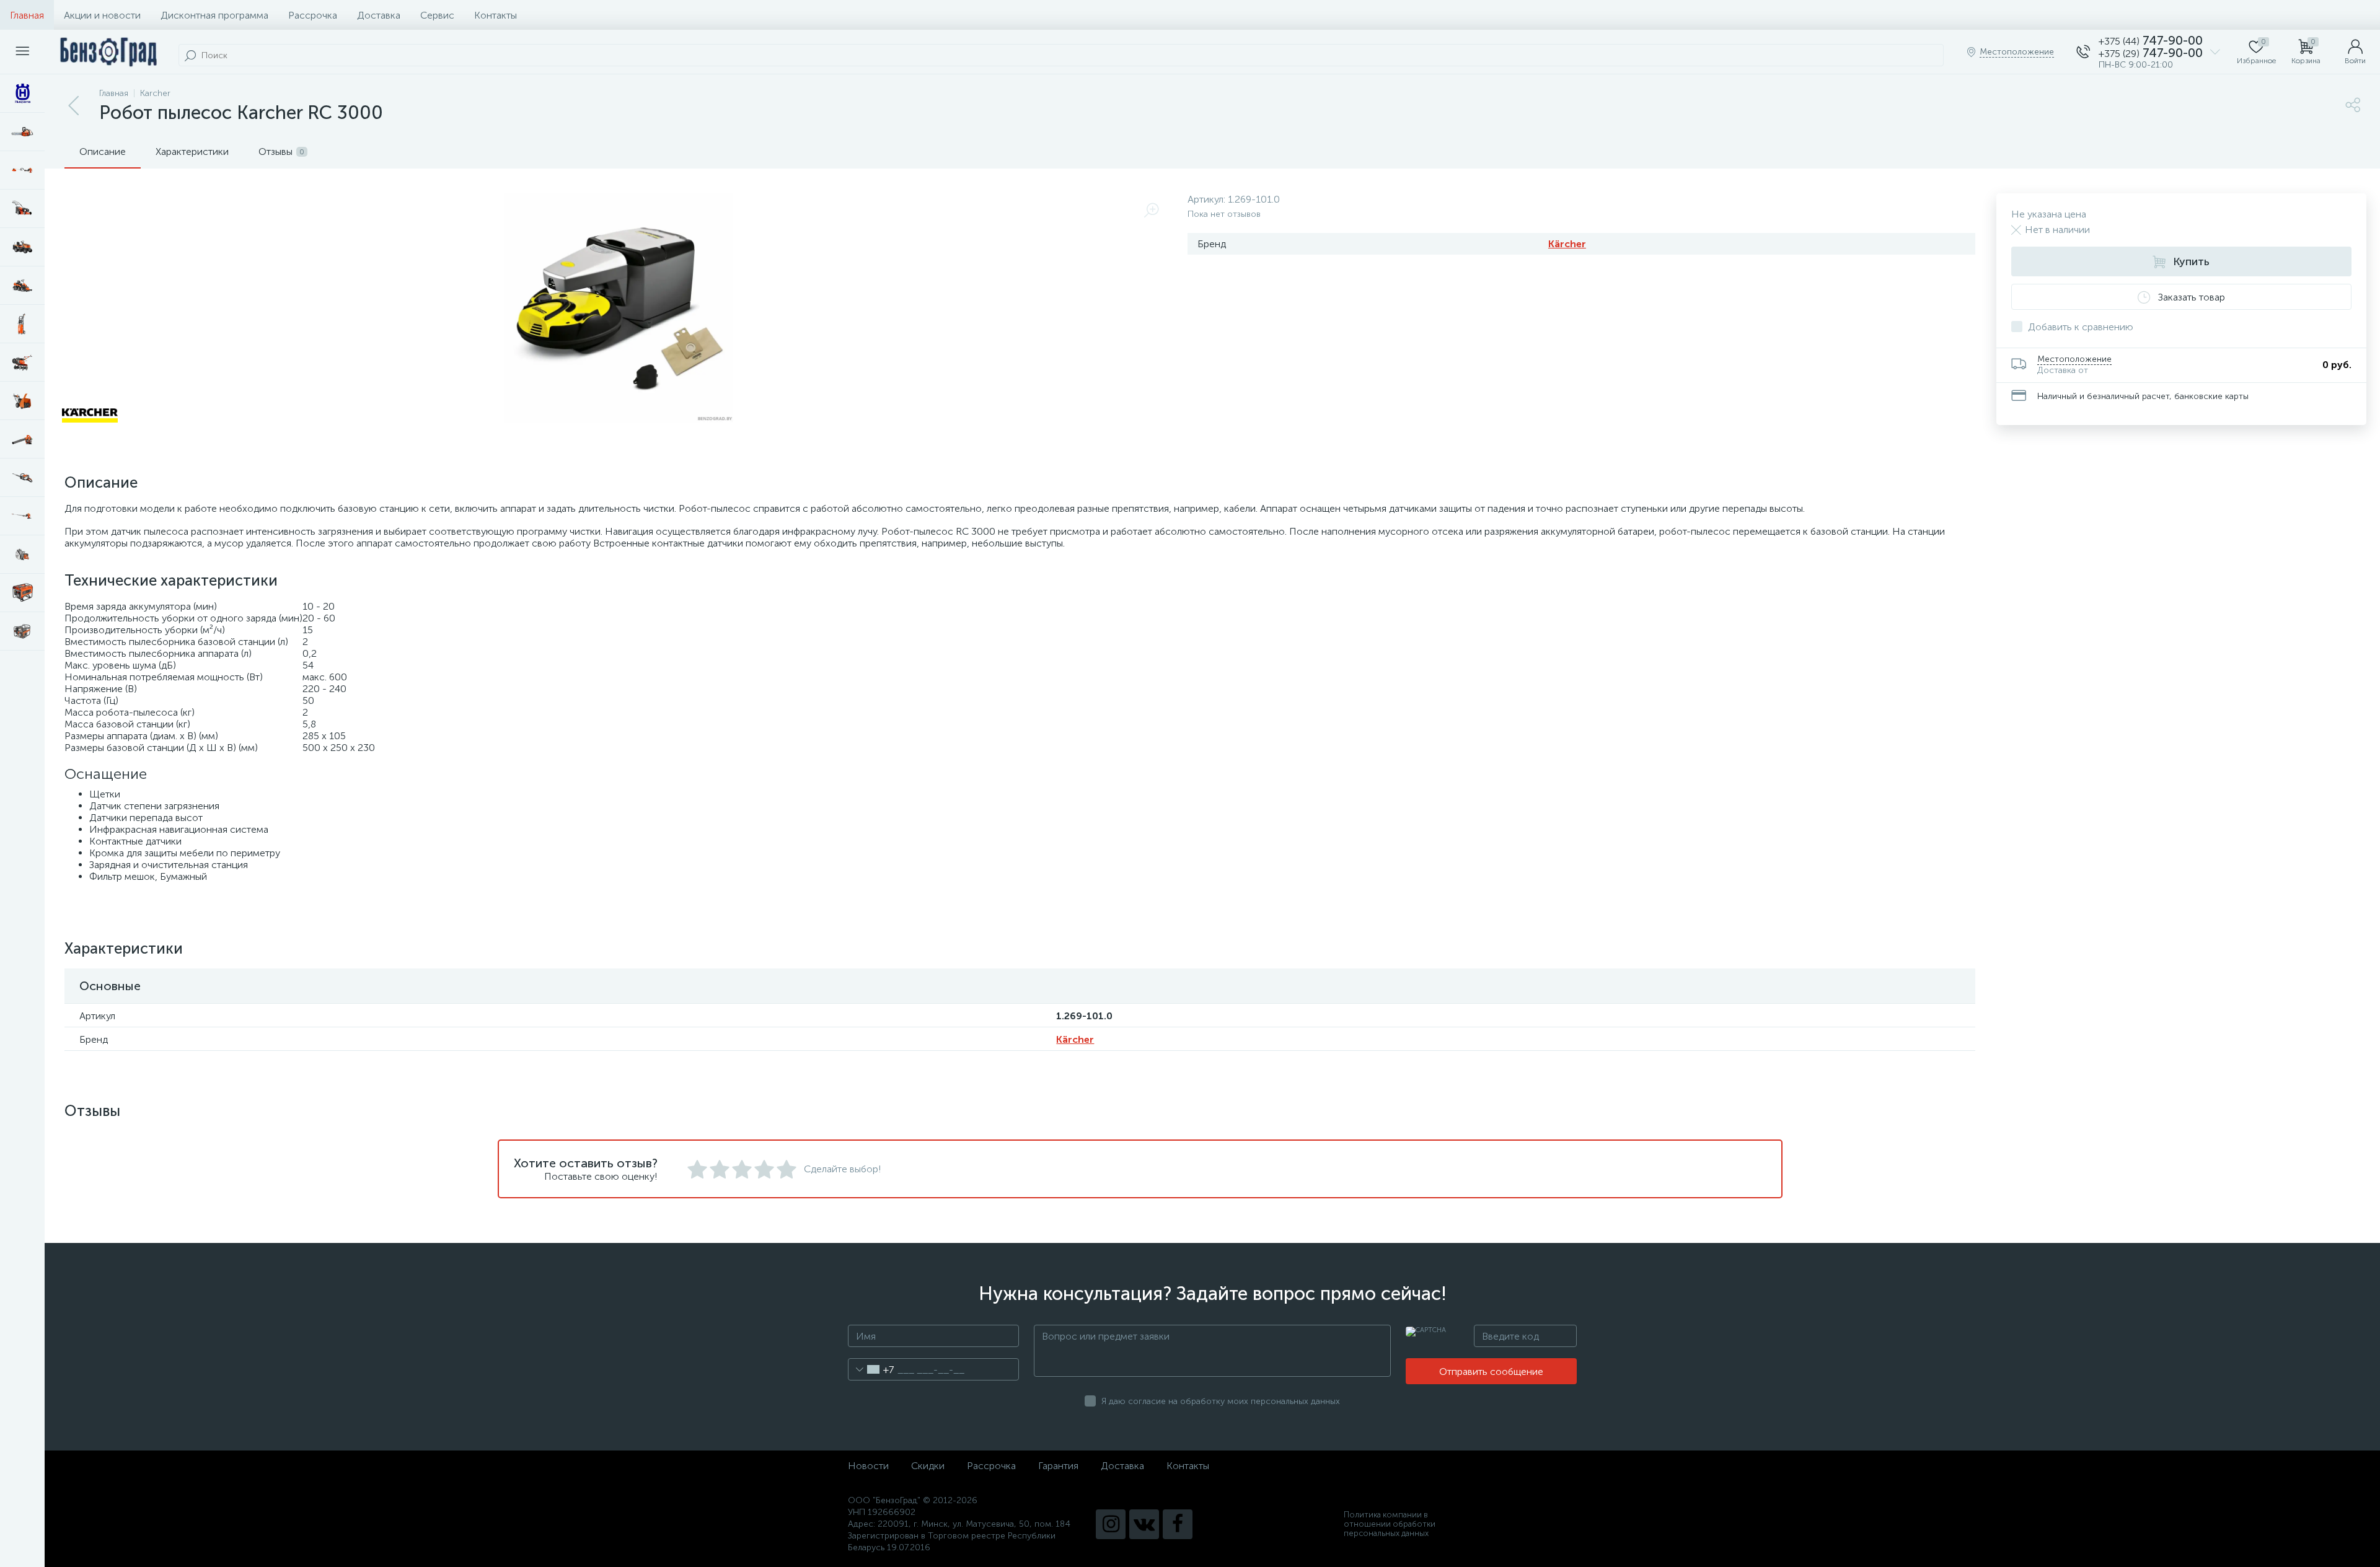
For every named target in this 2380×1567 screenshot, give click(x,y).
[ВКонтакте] (1144, 1524)
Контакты (496, 15)
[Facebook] (1178, 1524)
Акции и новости (102, 15)
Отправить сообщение (1491, 1372)
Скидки (928, 1466)
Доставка (379, 15)
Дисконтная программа (214, 15)
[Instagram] (1111, 1524)
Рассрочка (313, 15)
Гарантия (1058, 1466)
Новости (868, 1466)
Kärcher (1567, 244)
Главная (27, 15)
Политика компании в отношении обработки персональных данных (1390, 1524)
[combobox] (871, 1369)
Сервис (437, 15)
